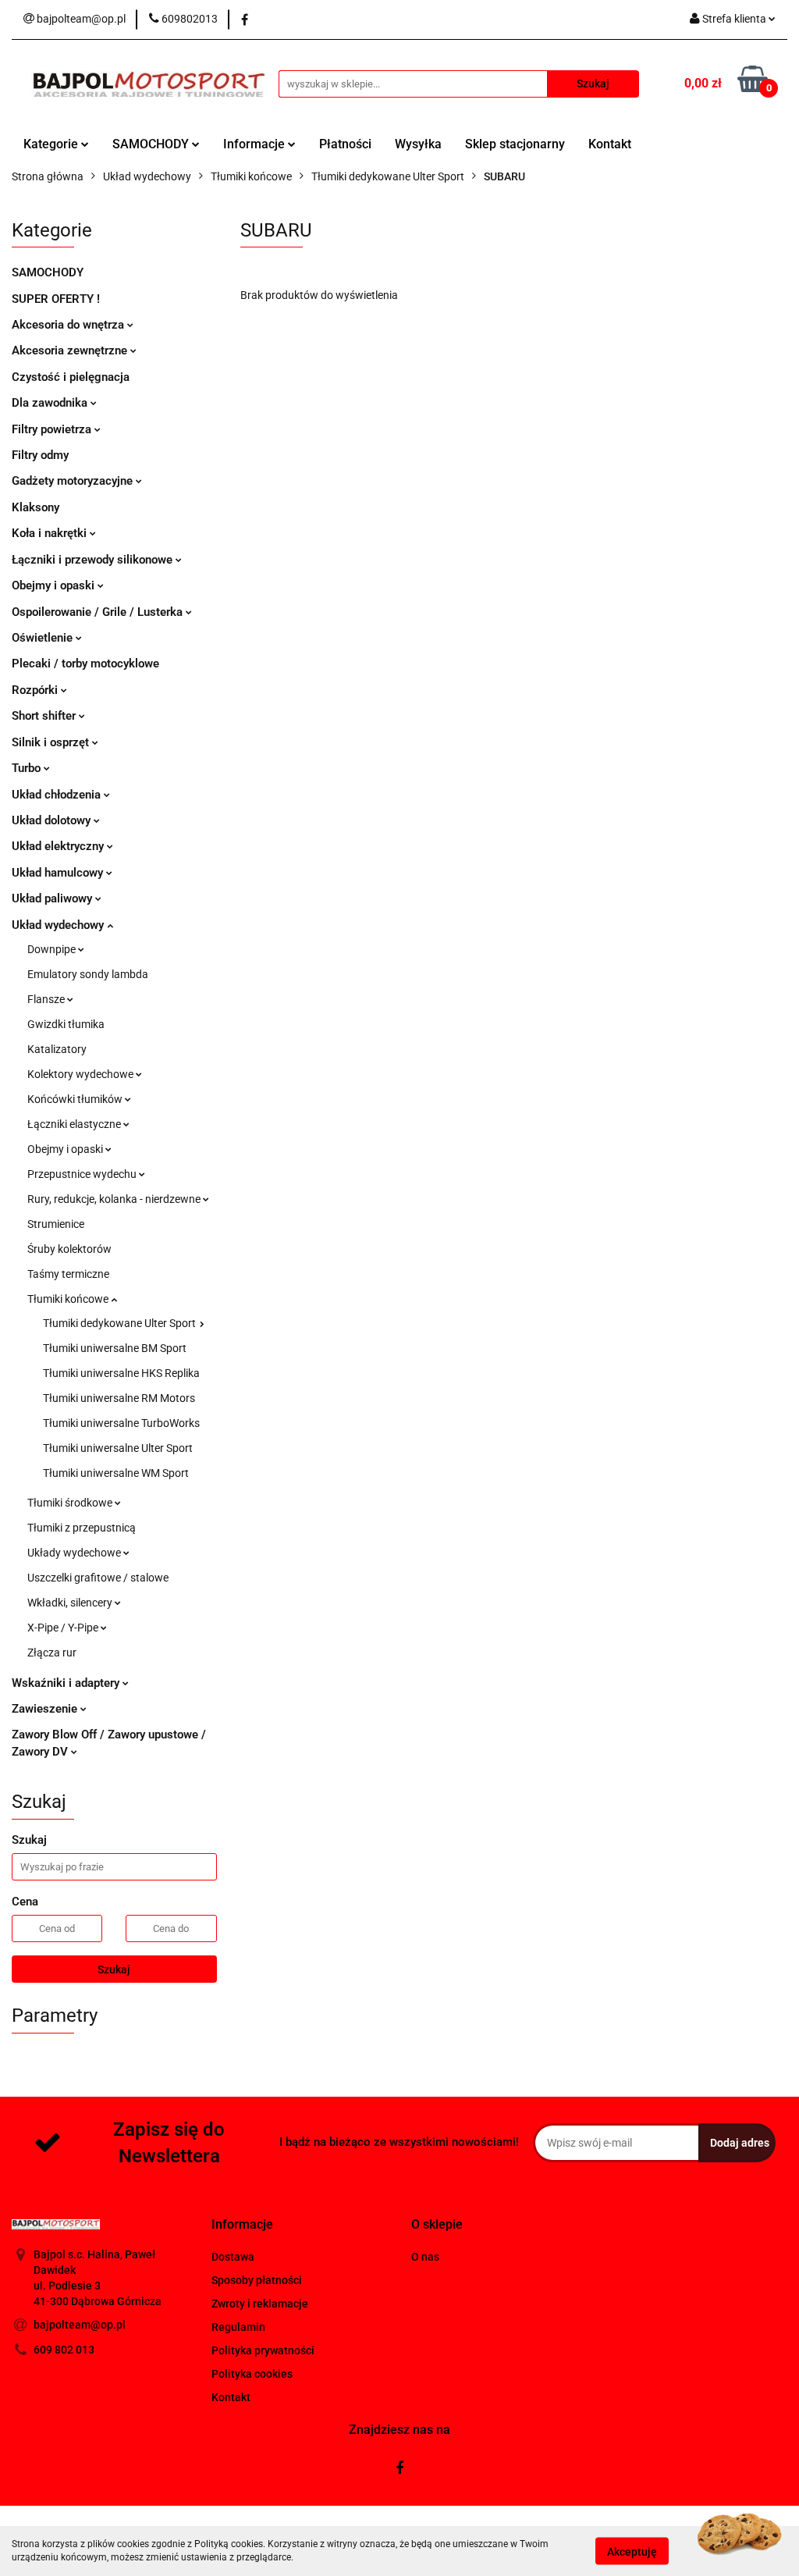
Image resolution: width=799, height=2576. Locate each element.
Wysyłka (418, 144)
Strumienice (56, 1224)
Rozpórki (36, 690)
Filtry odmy (40, 455)
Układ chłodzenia (58, 795)
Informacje (256, 144)
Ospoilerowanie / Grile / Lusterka (99, 612)
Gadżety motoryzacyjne (74, 481)
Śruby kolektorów (69, 1249)
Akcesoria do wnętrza (69, 325)
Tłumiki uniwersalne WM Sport (116, 1473)
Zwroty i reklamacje (260, 2304)
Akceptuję (632, 2551)
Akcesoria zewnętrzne (71, 350)
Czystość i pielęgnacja (71, 377)
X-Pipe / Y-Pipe (64, 1628)
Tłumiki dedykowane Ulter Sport (121, 1323)
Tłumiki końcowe (69, 1299)
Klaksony (36, 507)
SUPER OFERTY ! (56, 299)
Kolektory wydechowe (82, 1074)
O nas (425, 2257)
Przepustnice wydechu (83, 1174)
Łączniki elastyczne (75, 1124)
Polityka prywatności (263, 2350)
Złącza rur (52, 1653)
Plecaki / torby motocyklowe (85, 664)
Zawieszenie (46, 1709)
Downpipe (53, 949)
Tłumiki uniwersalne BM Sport (115, 1348)
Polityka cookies (252, 2374)
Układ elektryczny (59, 846)
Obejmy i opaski (55, 585)
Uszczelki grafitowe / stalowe (98, 1578)
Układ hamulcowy (59, 873)
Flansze (47, 999)
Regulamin (238, 2327)
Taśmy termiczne (68, 1274)
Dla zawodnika (51, 403)
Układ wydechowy (59, 925)
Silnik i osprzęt (52, 742)
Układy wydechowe (75, 1553)
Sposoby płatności (257, 2280)
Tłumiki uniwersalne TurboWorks (121, 1423)
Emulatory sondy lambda (88, 974)
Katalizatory (57, 1049)
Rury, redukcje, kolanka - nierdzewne (115, 1199)
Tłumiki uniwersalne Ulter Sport (118, 1448)
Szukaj (114, 1969)
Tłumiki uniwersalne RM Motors (119, 1398)
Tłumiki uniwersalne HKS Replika (121, 1373)
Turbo (28, 768)
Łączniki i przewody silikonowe (94, 560)
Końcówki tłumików (76, 1099)
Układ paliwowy (53, 898)
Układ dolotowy (53, 820)
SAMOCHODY (152, 144)
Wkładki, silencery (71, 1603)
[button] (242, 2225)
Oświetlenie (44, 638)
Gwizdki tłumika (66, 1024)
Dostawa (233, 2257)
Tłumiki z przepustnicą (82, 1528)
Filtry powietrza (53, 429)
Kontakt (610, 144)
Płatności (345, 144)
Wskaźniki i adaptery (67, 1683)
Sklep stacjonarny (515, 144)
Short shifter (45, 716)
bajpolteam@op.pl (80, 2325)
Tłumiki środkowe (71, 1503)
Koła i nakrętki (51, 533)
